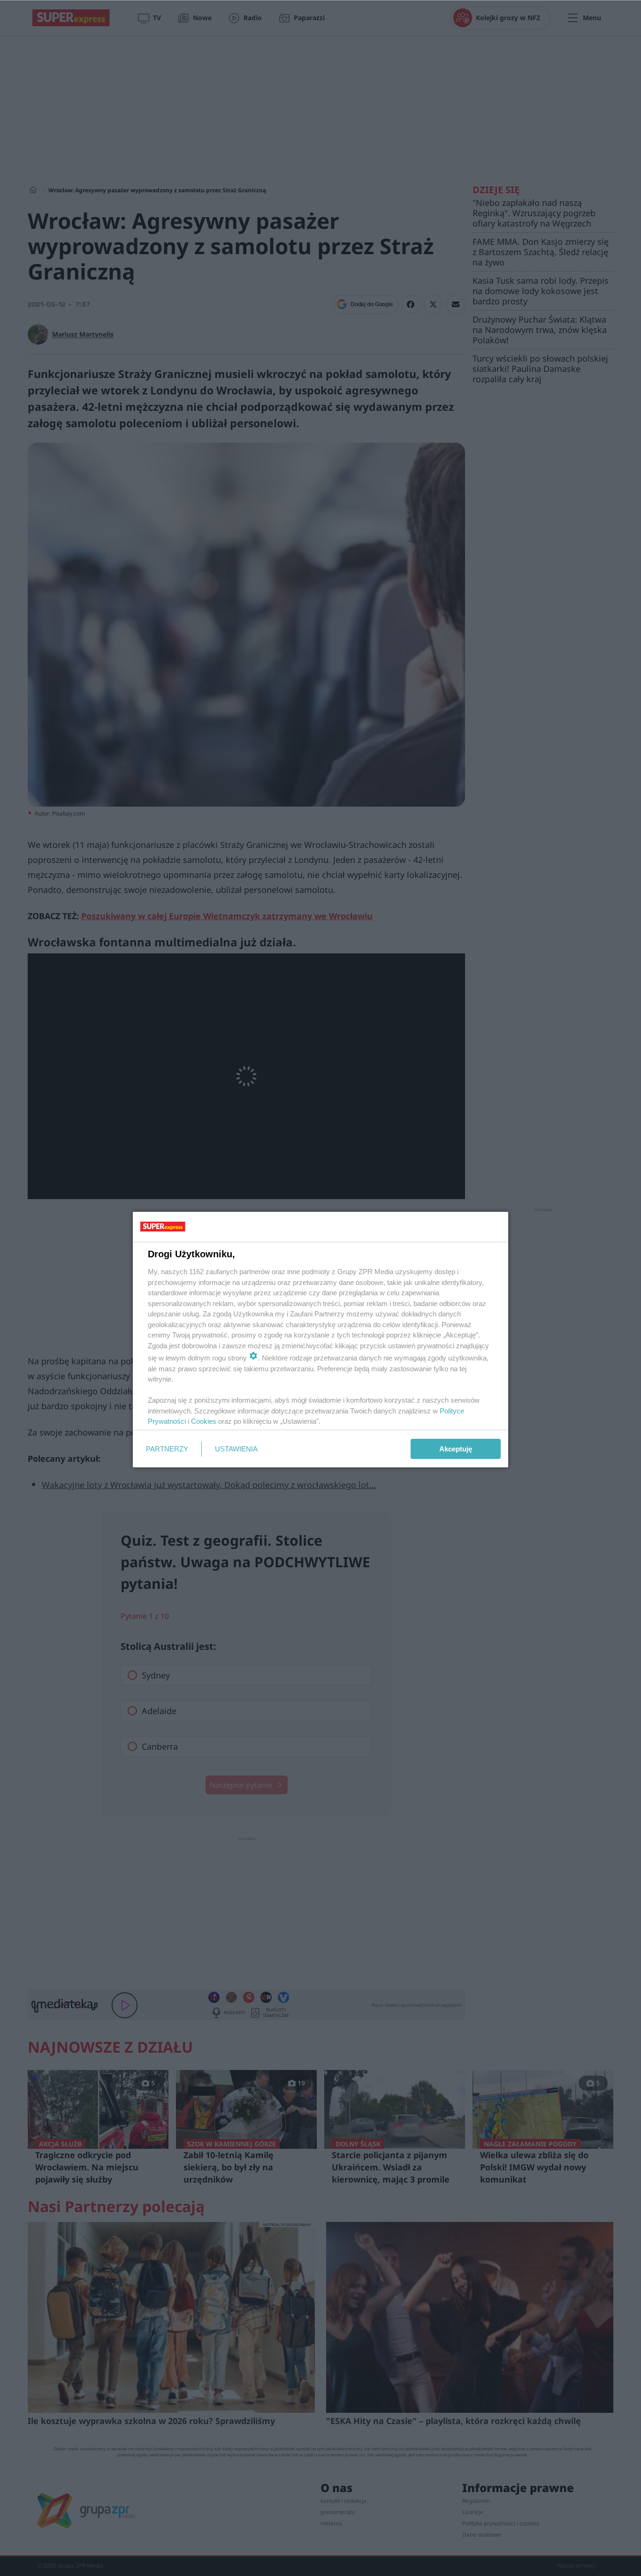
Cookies (204, 1421)
